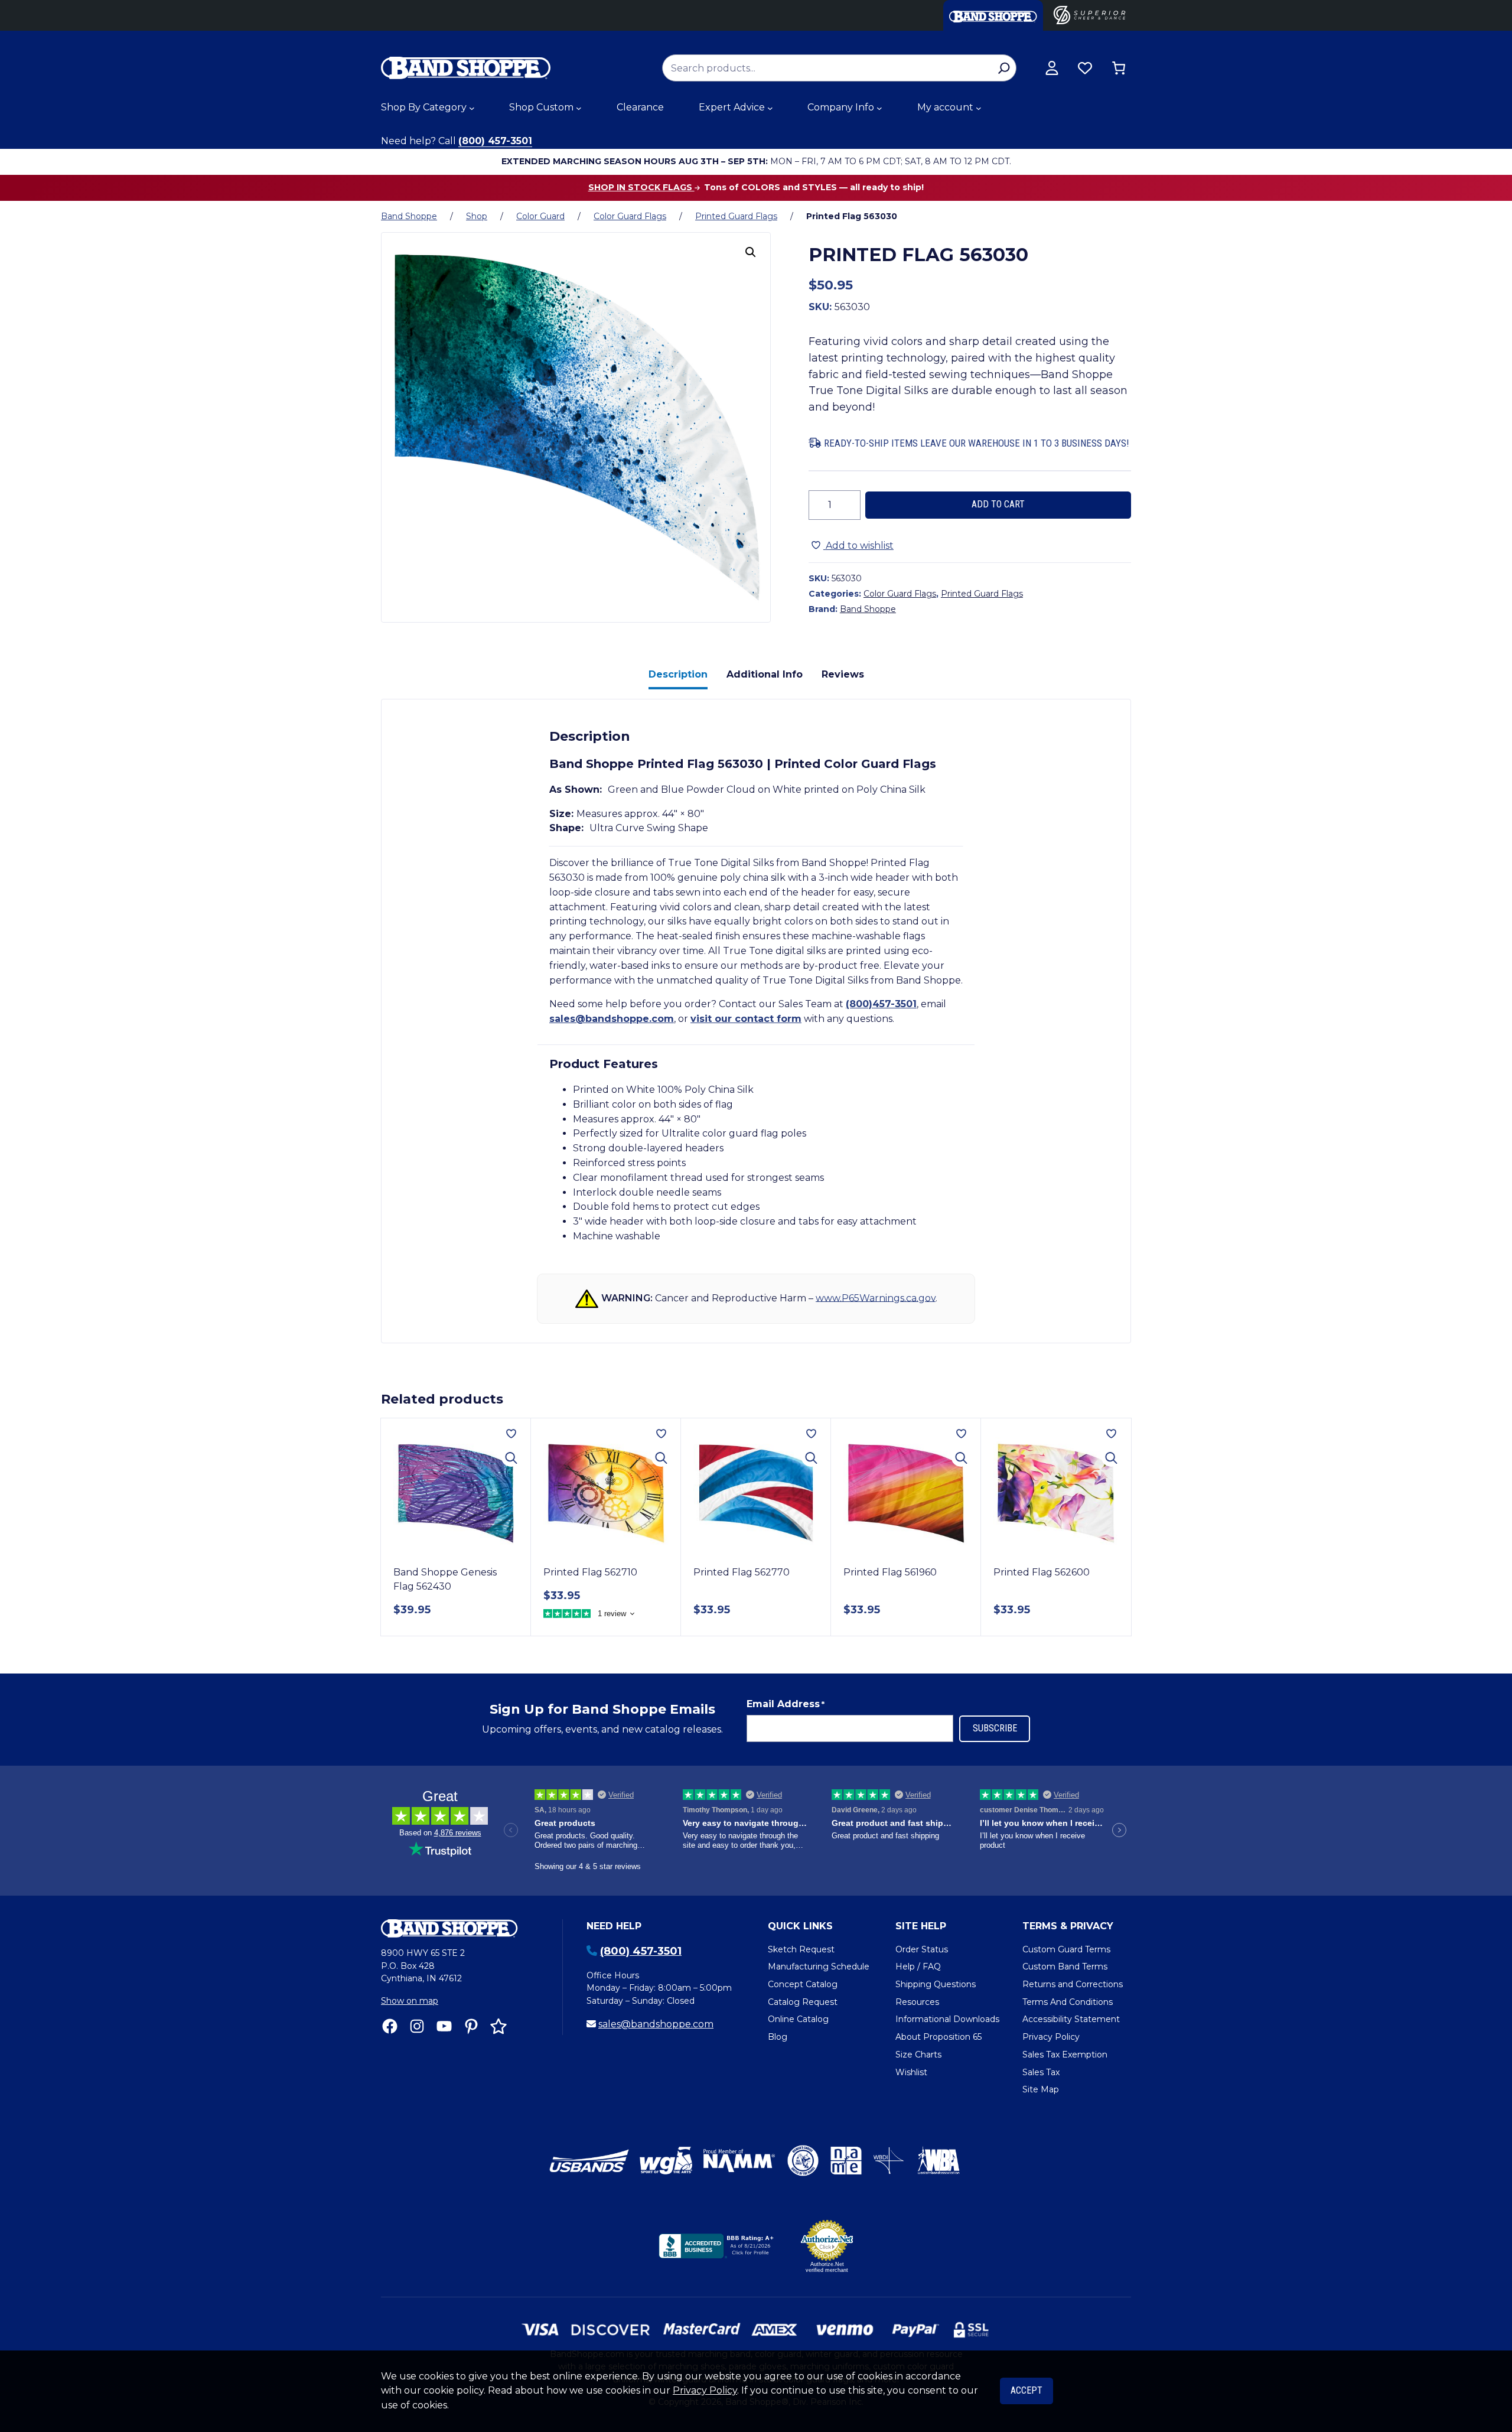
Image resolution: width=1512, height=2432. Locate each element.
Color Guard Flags (630, 216)
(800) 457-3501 (495, 141)
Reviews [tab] (843, 674)
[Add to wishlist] (511, 1434)
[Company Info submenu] (879, 108)
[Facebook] (390, 2026)
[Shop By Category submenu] (472, 108)
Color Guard (540, 216)
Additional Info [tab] (765, 674)
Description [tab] (678, 674)
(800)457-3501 (881, 1004)
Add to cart (998, 504)
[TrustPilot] (498, 2026)
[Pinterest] (471, 2026)
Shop (477, 216)
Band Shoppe (409, 216)
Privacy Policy (705, 2390)
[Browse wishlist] (1085, 68)
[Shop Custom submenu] (579, 108)
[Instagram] (417, 2026)
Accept (1027, 2390)
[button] (751, 252)
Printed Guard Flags (736, 216)
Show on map (410, 2001)
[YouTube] (444, 2026)
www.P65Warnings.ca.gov (876, 1298)
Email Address (786, 1704)
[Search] (1004, 68)
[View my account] (1052, 68)
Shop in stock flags (641, 187)
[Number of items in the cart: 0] (1119, 68)
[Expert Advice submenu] (770, 108)
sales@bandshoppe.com (612, 1019)
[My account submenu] (979, 108)
